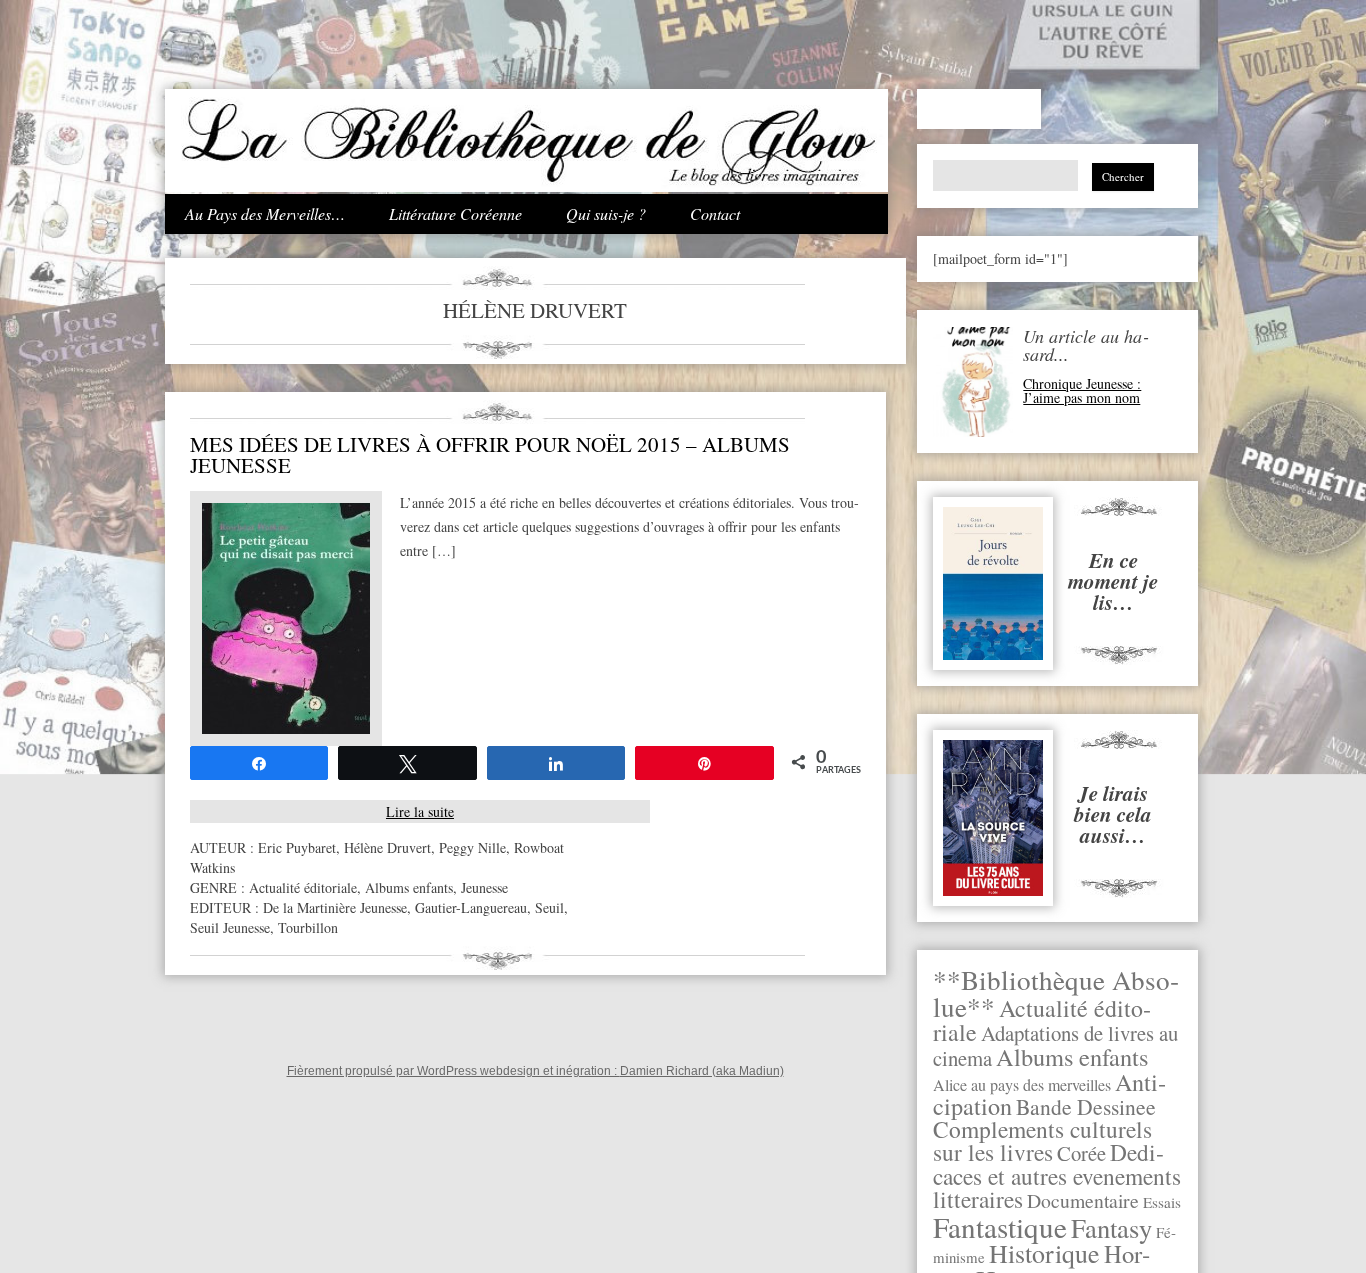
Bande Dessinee (1086, 1106)
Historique (1044, 1253)
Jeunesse (484, 887)
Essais (1162, 1202)
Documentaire (1083, 1200)
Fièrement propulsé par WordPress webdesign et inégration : (453, 1071)
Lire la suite (420, 811)
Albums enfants (1072, 1056)
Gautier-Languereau (471, 907)
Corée (1081, 1153)
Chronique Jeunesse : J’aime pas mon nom (1082, 390)
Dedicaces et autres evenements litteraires (1057, 1175)
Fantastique (1000, 1226)
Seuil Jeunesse (230, 927)
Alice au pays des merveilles (1022, 1085)
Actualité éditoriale (303, 887)
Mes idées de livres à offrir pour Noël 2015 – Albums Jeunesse (490, 454)
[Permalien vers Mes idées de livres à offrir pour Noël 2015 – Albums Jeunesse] (286, 728)
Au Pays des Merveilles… (265, 213)
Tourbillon (308, 927)
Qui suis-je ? (606, 213)
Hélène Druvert (387, 847)
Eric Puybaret (297, 847)
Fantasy (1111, 1227)
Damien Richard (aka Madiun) (702, 1071)
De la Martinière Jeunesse (335, 907)
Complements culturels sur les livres (1042, 1140)
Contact (715, 213)
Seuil (549, 907)
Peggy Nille (472, 847)
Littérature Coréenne (455, 213)
